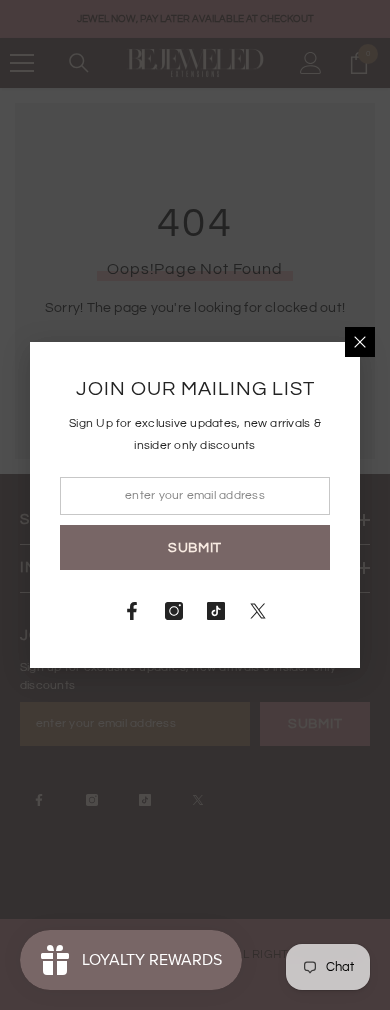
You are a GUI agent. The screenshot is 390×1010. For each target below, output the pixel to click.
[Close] (360, 342)
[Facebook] (132, 611)
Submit (195, 548)
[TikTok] (216, 611)
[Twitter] (258, 611)
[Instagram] (174, 611)
